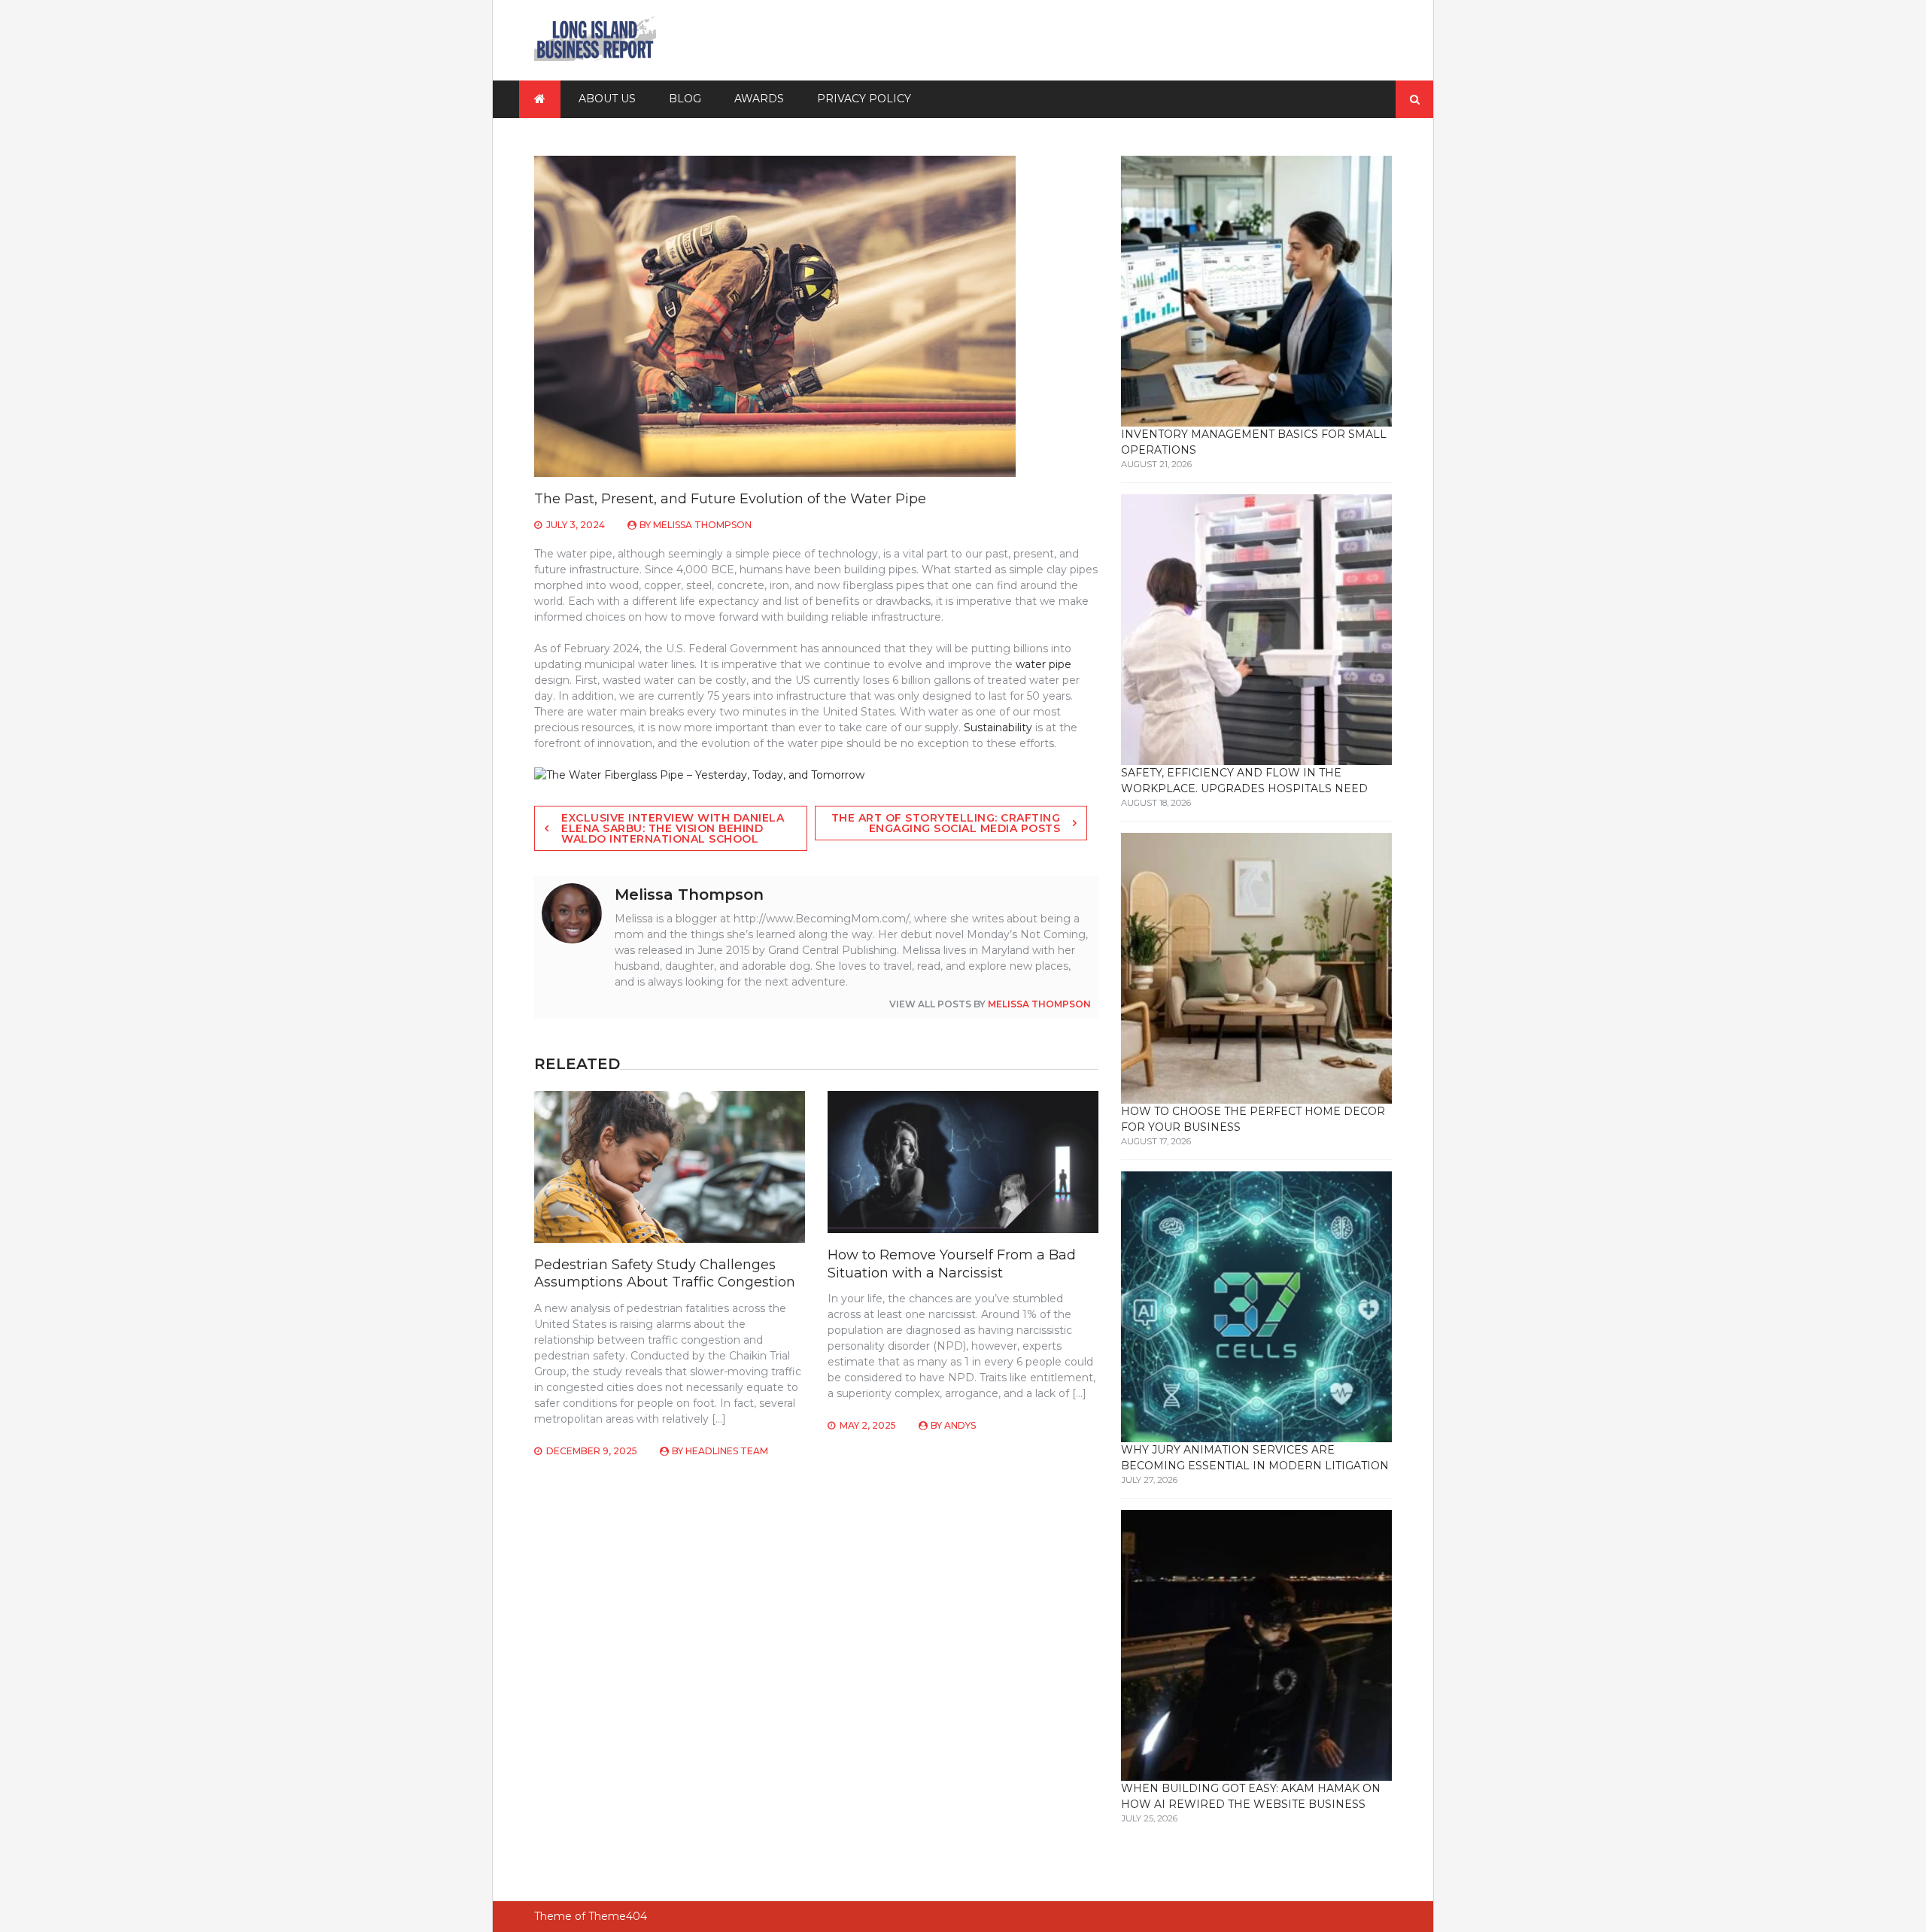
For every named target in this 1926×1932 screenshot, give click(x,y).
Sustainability (998, 728)
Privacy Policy (864, 99)
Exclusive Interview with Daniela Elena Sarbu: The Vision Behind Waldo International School (673, 828)
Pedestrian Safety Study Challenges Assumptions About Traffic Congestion (665, 1273)
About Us (607, 99)
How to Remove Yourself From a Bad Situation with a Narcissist (952, 1264)
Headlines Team (727, 1451)
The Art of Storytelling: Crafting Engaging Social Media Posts (946, 823)
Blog (685, 99)
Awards (759, 99)
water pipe (1044, 664)
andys (960, 1425)
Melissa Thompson (702, 525)
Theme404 (618, 1916)
